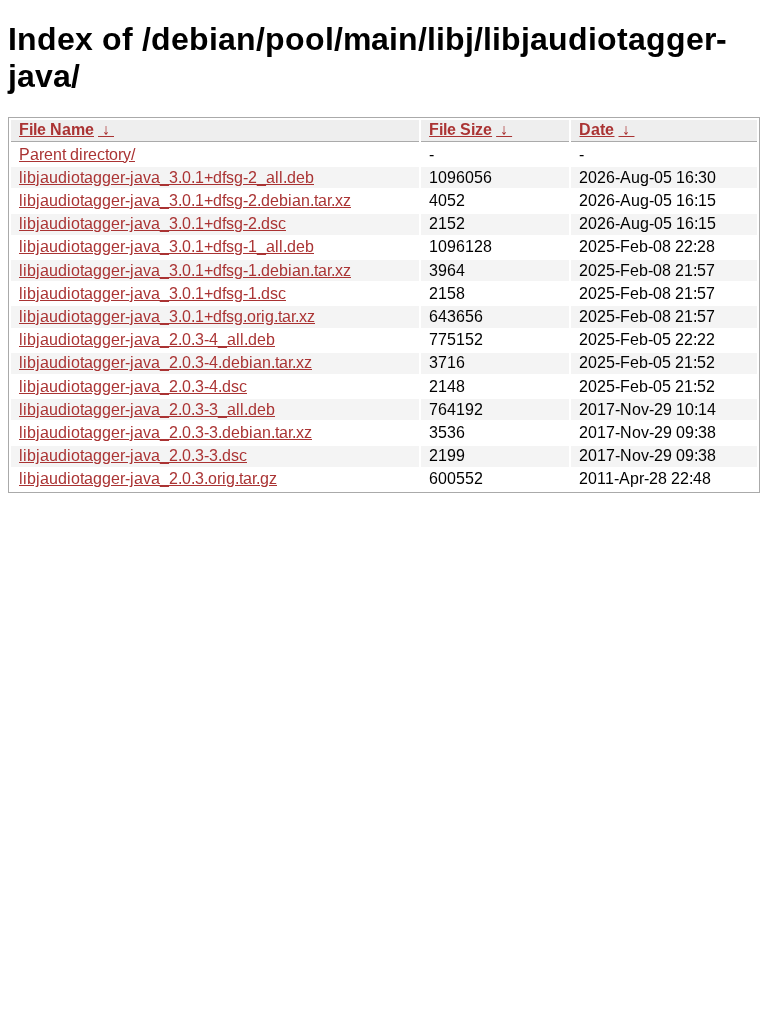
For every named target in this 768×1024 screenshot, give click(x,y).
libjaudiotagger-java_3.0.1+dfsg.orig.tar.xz (167, 316)
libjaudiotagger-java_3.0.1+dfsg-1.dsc (152, 293)
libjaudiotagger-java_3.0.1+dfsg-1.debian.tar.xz (185, 270)
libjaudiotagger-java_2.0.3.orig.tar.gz (148, 478)
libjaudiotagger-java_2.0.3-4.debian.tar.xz (165, 362)
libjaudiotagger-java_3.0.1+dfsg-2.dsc (152, 223)
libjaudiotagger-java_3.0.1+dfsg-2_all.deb (166, 177)
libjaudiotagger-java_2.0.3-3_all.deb (147, 409)
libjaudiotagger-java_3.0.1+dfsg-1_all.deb (166, 246)
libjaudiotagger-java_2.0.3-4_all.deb (147, 339)
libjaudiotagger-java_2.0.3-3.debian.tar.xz (165, 432)
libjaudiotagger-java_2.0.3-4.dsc (133, 386)
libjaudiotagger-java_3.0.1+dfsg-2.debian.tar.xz (185, 200)
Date (596, 129)
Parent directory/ (77, 154)
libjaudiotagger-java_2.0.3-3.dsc (133, 455)
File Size (460, 129)
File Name (56, 129)
